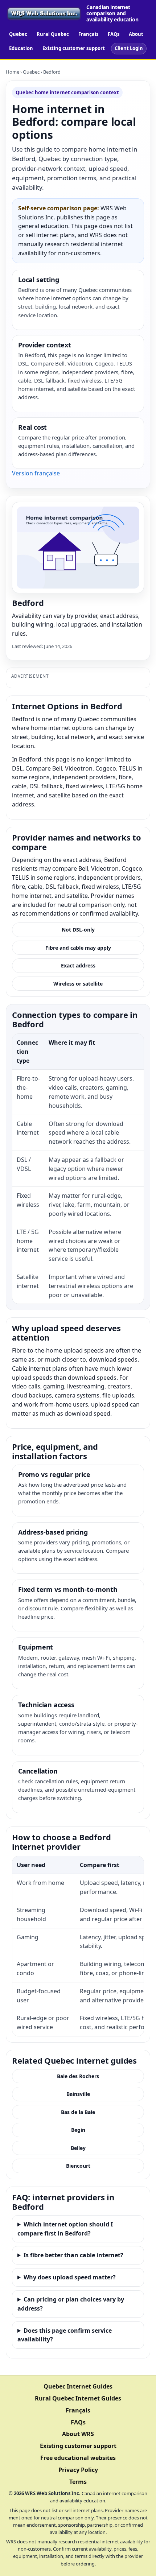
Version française (36, 473)
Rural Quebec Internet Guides (78, 2398)
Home (13, 72)
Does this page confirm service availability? (65, 2335)
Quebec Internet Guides (78, 2386)
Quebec (18, 34)
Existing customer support (74, 48)
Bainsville (78, 2094)
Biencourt (78, 2166)
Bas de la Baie (78, 2112)
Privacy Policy (78, 2470)
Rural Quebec (53, 34)
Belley (78, 2148)
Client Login (129, 48)
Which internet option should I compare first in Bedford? (65, 2229)
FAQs (114, 34)
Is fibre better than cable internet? (73, 2255)
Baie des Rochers (78, 2076)
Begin (78, 2130)
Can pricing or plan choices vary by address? (71, 2304)
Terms (78, 2482)
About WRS (78, 2434)
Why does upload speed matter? (70, 2277)
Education (21, 48)
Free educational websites (78, 2458)
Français (88, 34)
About (136, 34)
